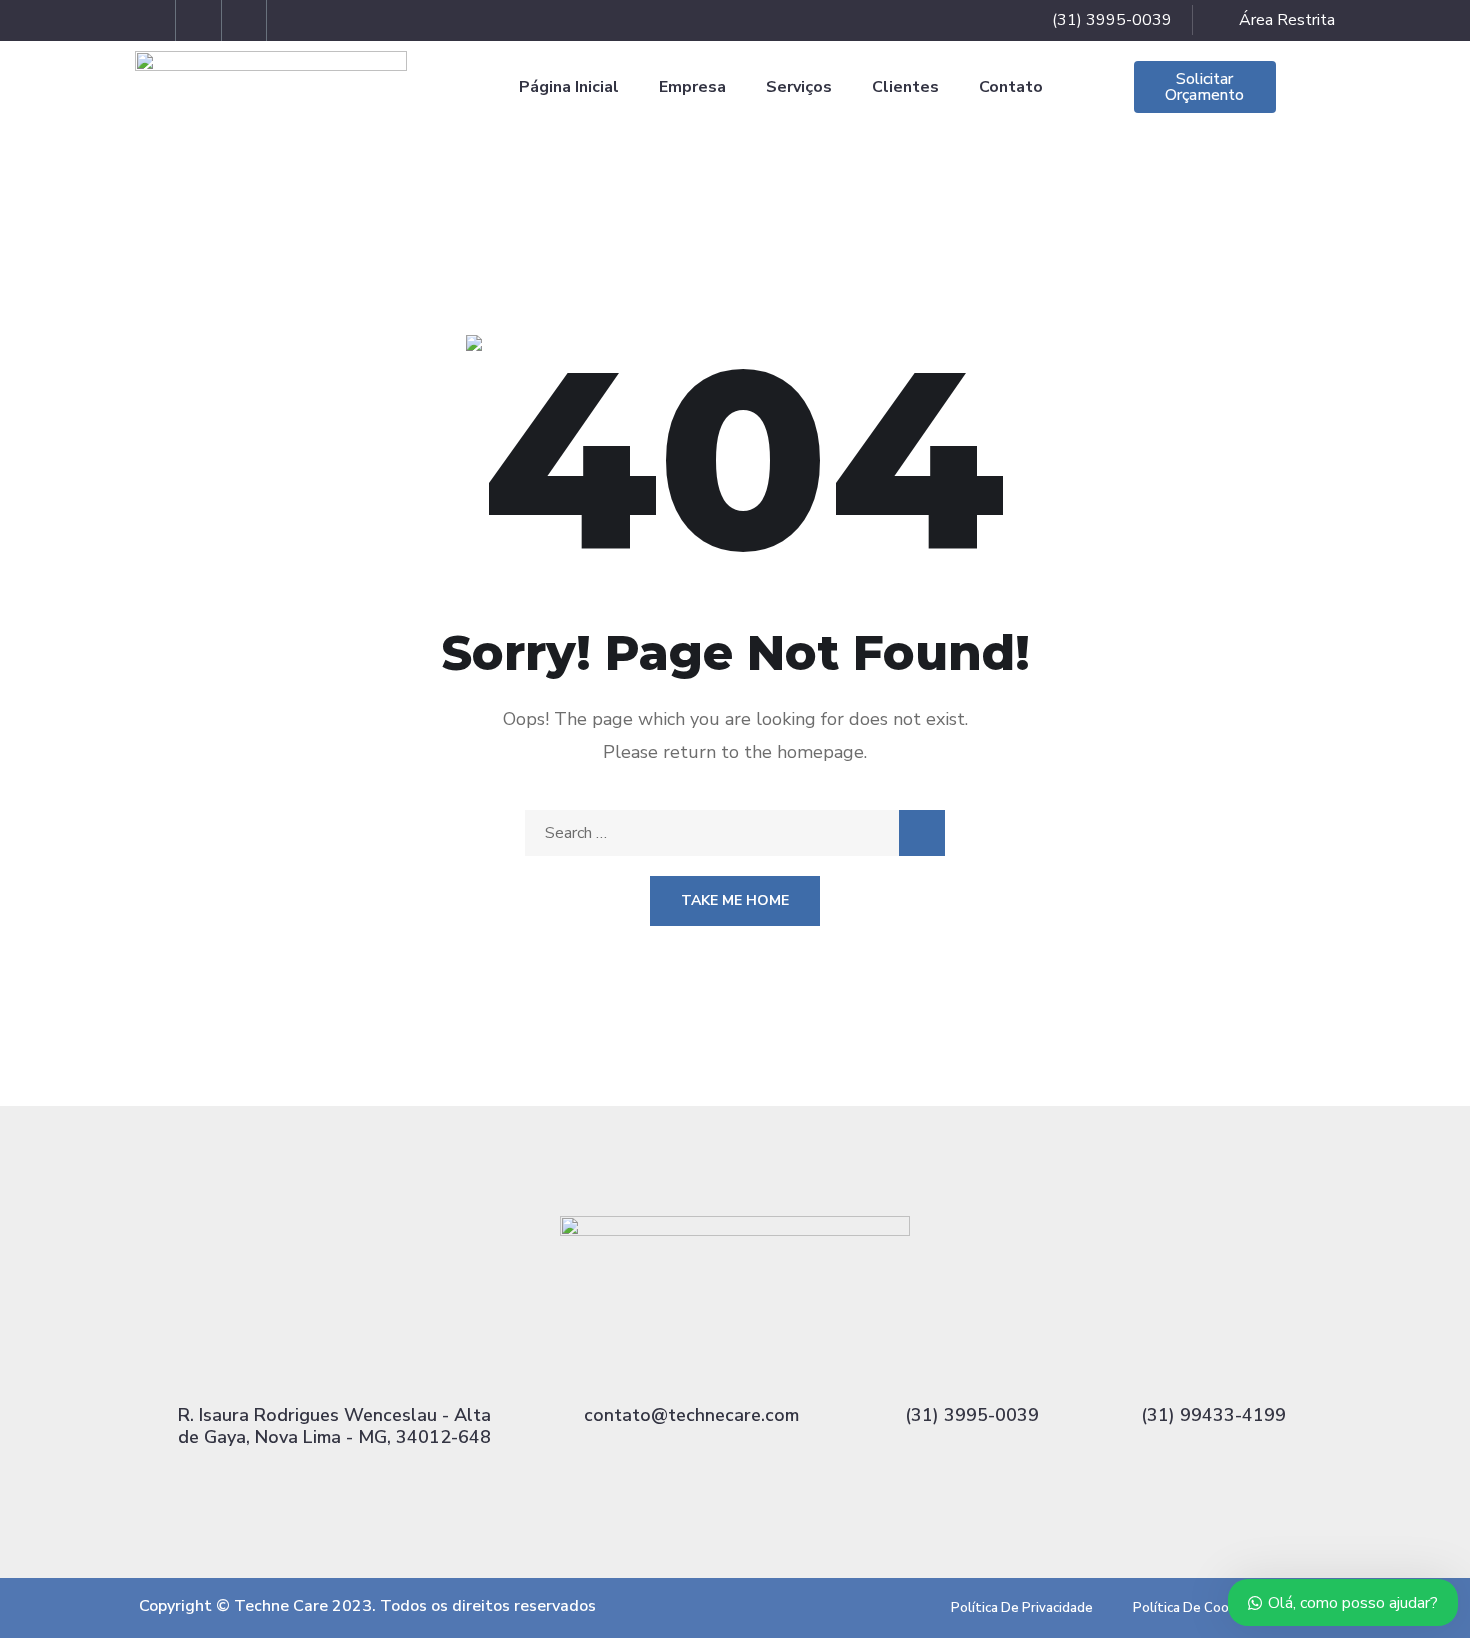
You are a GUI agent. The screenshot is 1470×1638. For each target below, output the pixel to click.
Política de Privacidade (1022, 1608)
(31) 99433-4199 (1213, 1415)
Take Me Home (735, 900)
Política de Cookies (1193, 1608)
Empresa (692, 87)
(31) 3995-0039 (972, 1415)
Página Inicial (569, 87)
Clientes (905, 87)
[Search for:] (735, 833)
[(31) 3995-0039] (972, 1365)
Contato (1011, 87)
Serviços (799, 87)
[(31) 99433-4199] (1214, 1365)
